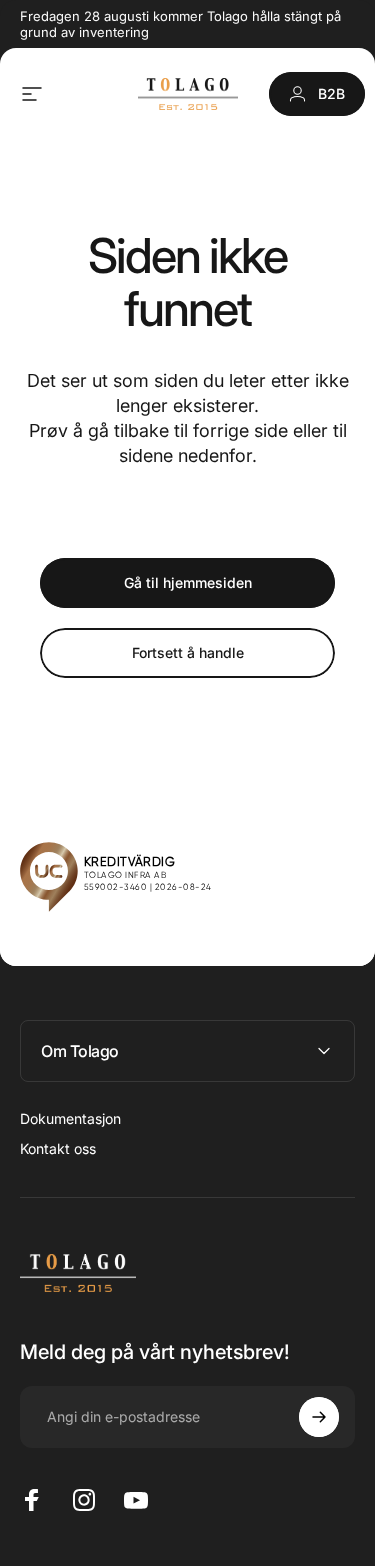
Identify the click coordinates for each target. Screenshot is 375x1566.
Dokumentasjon (70, 1118)
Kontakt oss (58, 1148)
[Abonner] (319, 1417)
